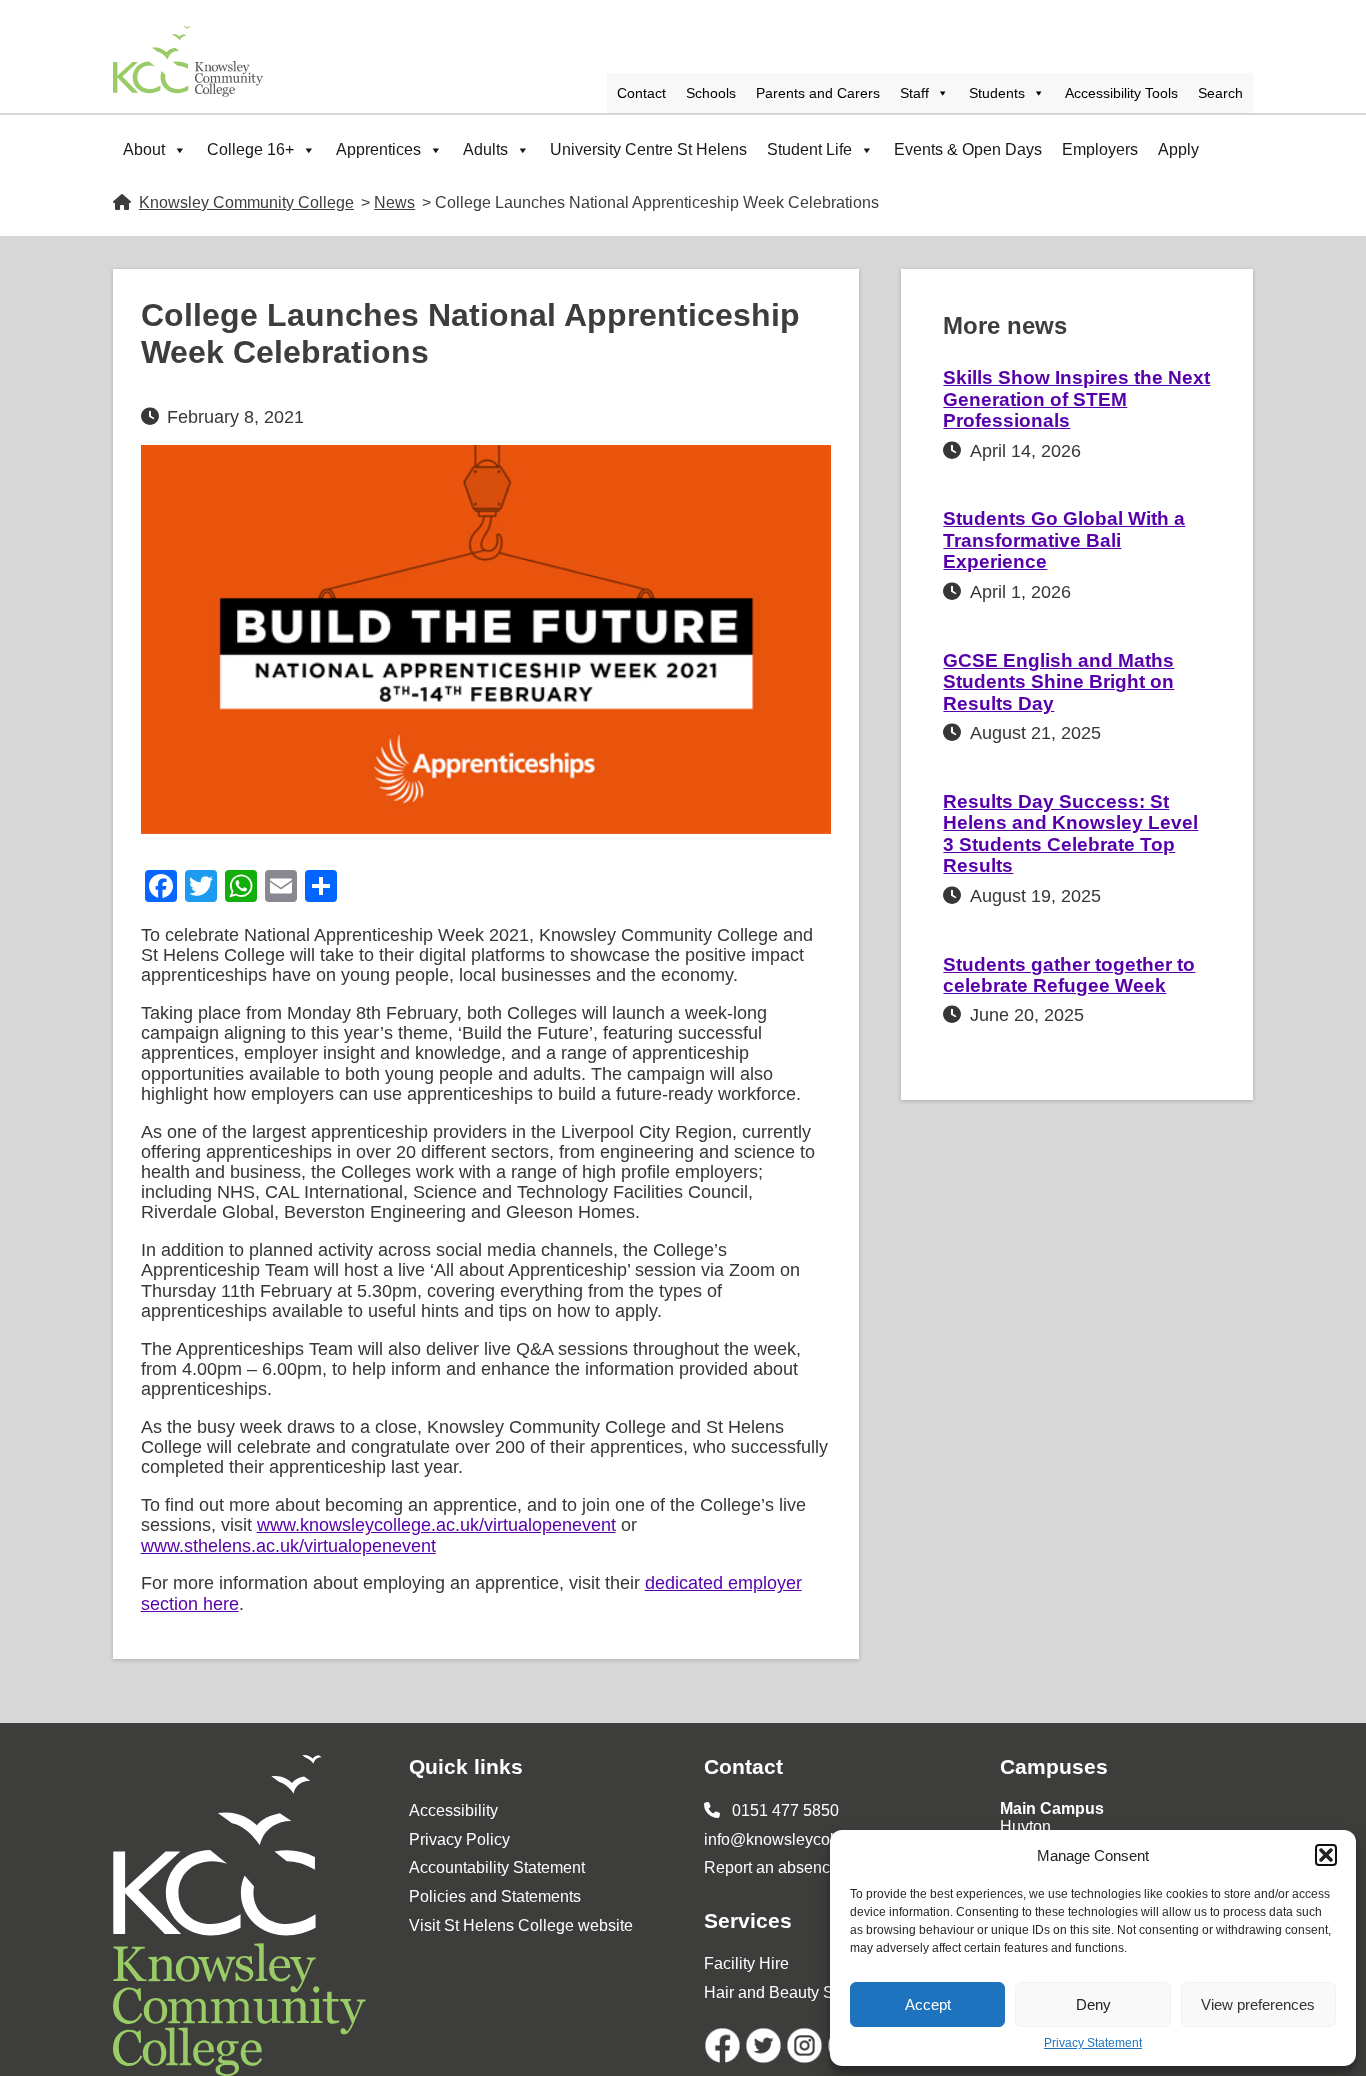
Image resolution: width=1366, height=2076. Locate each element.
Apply (1178, 149)
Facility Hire (746, 1963)
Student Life (809, 149)
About (144, 149)
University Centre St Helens (648, 149)
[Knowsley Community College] (188, 61)
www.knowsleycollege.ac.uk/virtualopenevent (436, 1525)
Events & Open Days (968, 149)
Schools (711, 93)
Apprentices (378, 149)
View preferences (1258, 2004)
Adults (485, 149)
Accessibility (453, 1810)
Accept (928, 2004)
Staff (914, 93)
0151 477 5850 (783, 1810)
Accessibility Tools (1121, 93)
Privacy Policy (459, 1839)
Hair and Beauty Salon (784, 1992)
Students (997, 93)
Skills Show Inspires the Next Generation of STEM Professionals (1076, 399)
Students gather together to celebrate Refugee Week (1069, 975)
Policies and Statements (495, 1896)
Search (1220, 93)
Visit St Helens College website (521, 1925)
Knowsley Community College (246, 202)
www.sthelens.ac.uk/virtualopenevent (288, 1546)
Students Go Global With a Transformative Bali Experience (1064, 540)
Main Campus (1052, 1808)
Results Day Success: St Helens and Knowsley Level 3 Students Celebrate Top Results (1070, 834)
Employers (1100, 149)
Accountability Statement (497, 1867)
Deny (1093, 2004)
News (394, 202)
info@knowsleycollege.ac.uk (805, 1839)
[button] (1326, 1855)
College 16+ (250, 149)
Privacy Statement (1093, 2043)
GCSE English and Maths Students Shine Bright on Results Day (1058, 682)
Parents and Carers (818, 93)
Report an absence (771, 1867)
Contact (641, 93)
